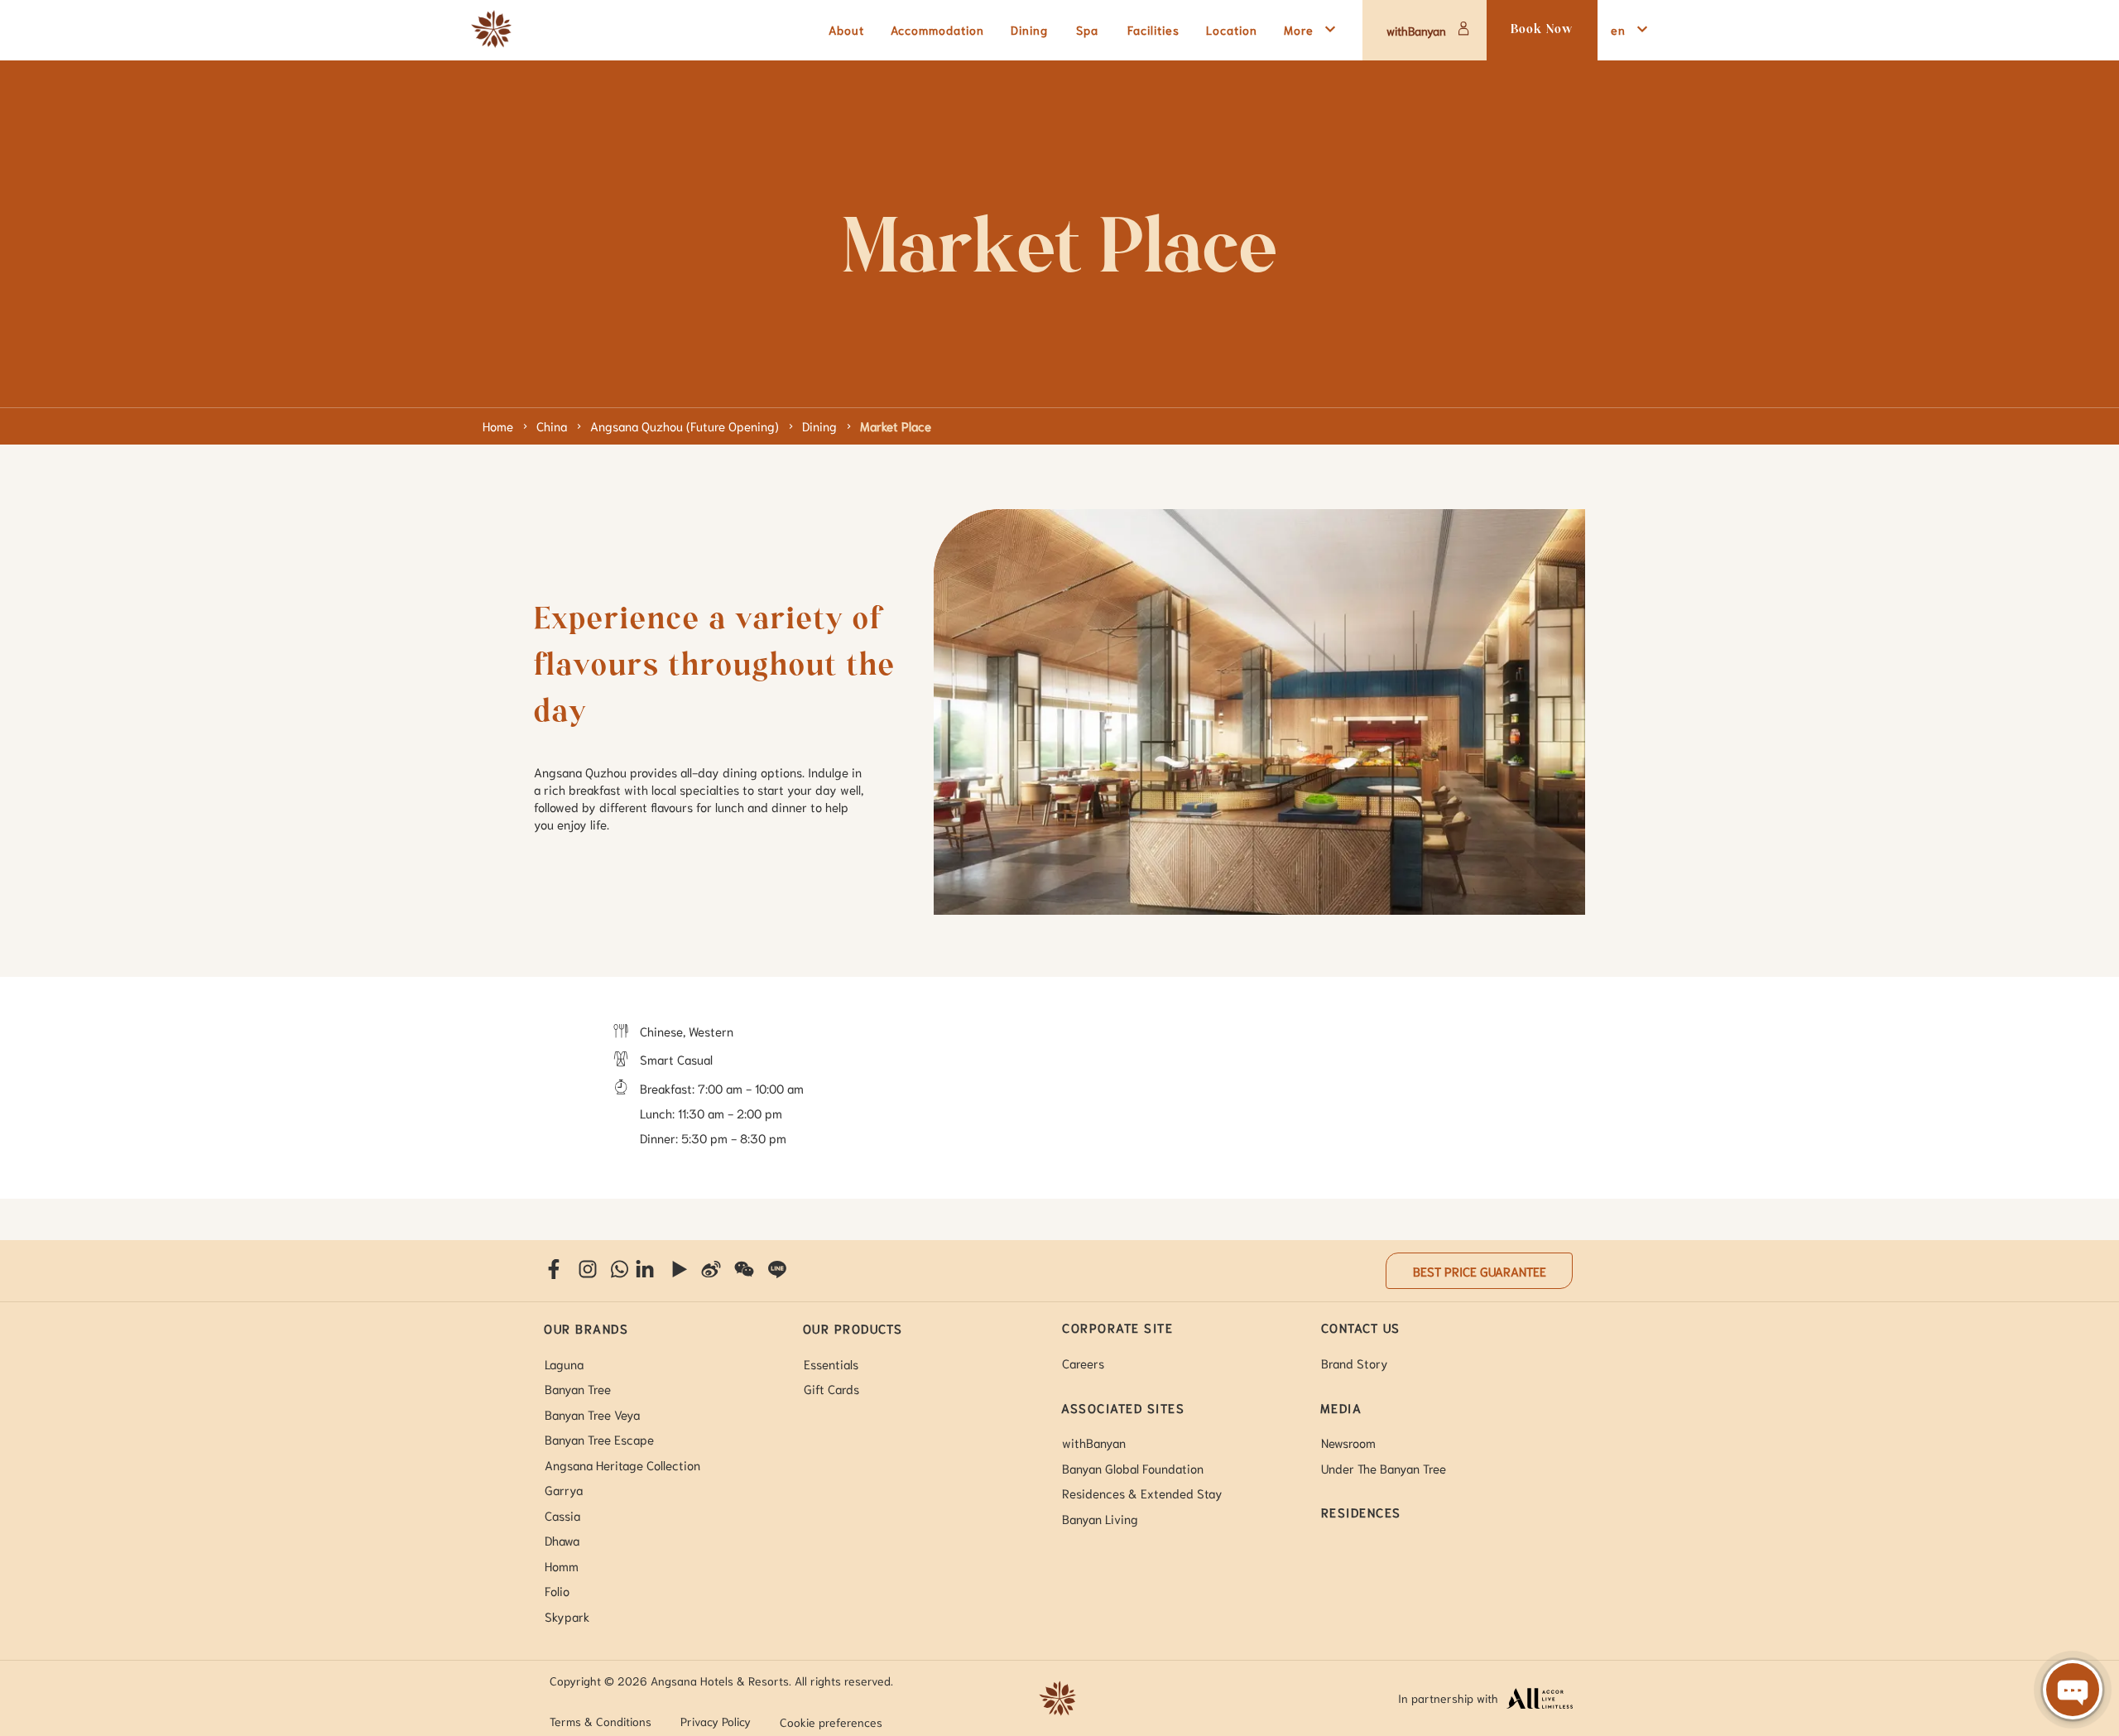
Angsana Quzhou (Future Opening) (685, 426)
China (552, 426)
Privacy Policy (716, 1721)
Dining (819, 426)
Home (498, 426)
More (1299, 29)
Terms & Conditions (601, 1721)
